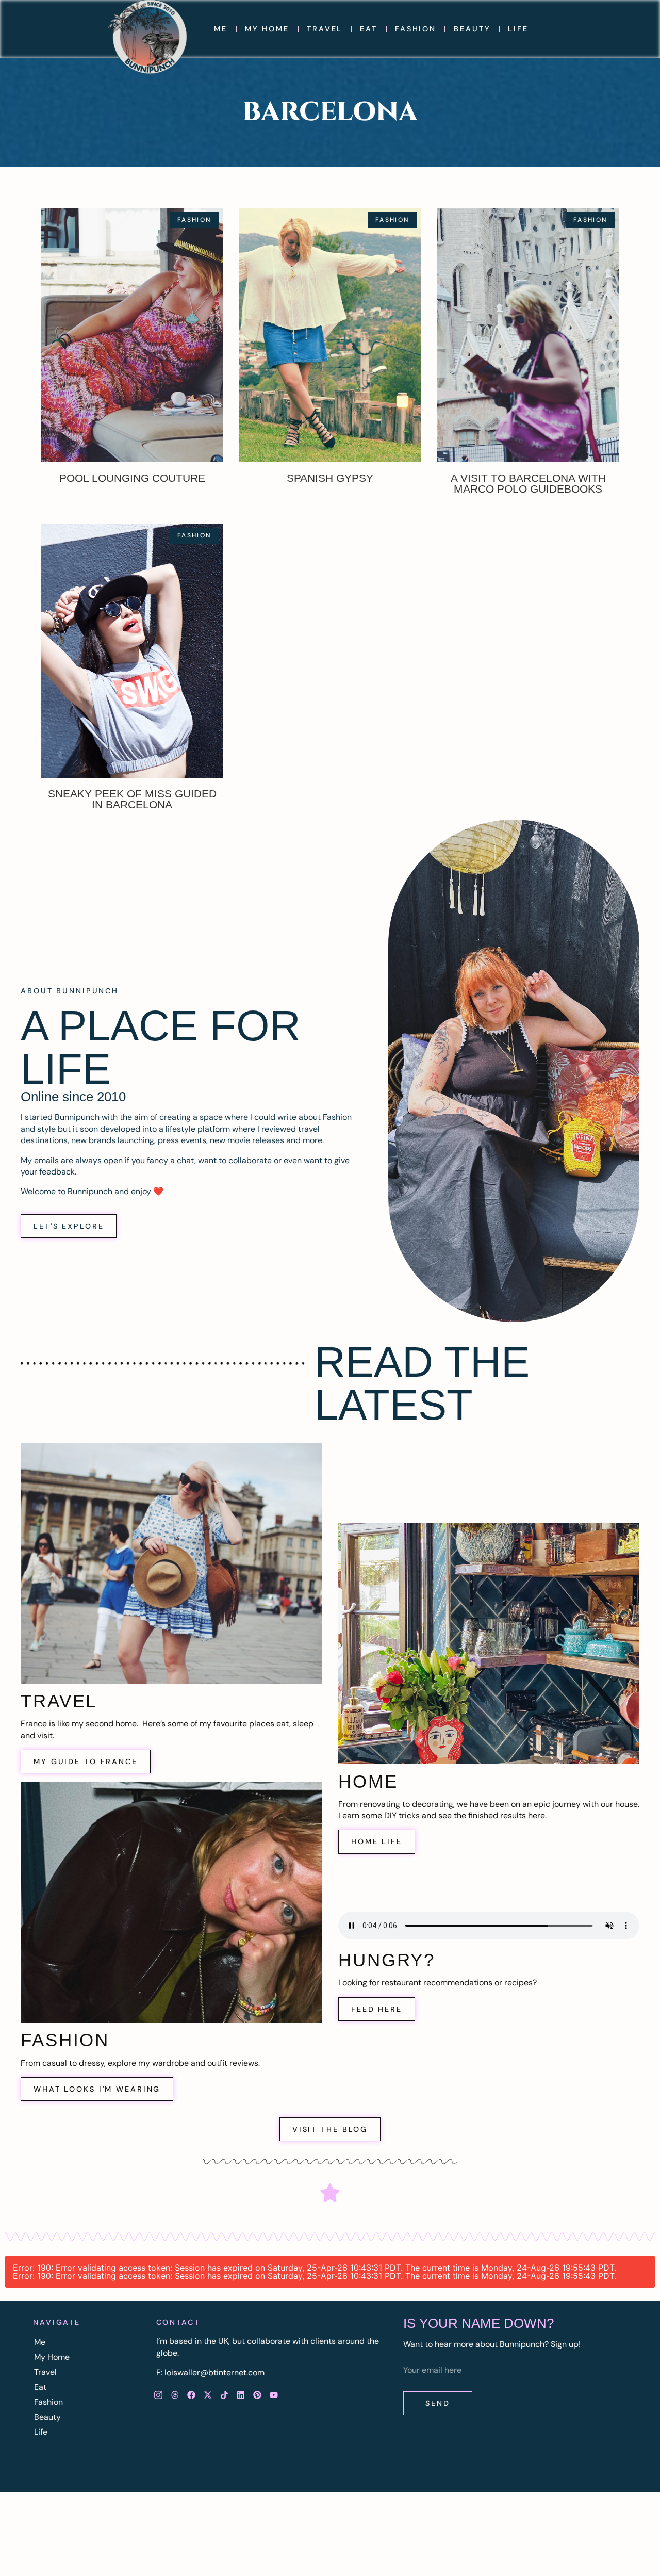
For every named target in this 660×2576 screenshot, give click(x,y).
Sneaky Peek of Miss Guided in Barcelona (132, 799)
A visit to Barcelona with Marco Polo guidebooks (528, 483)
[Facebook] (191, 2395)
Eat (369, 29)
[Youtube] (274, 2395)
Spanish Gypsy (330, 478)
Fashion (416, 29)
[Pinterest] (257, 2395)
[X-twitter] (208, 2395)
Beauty (472, 29)
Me (221, 29)
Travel (325, 29)
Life (518, 29)
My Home (267, 29)
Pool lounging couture (132, 478)
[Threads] (175, 2395)
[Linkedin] (241, 2395)
